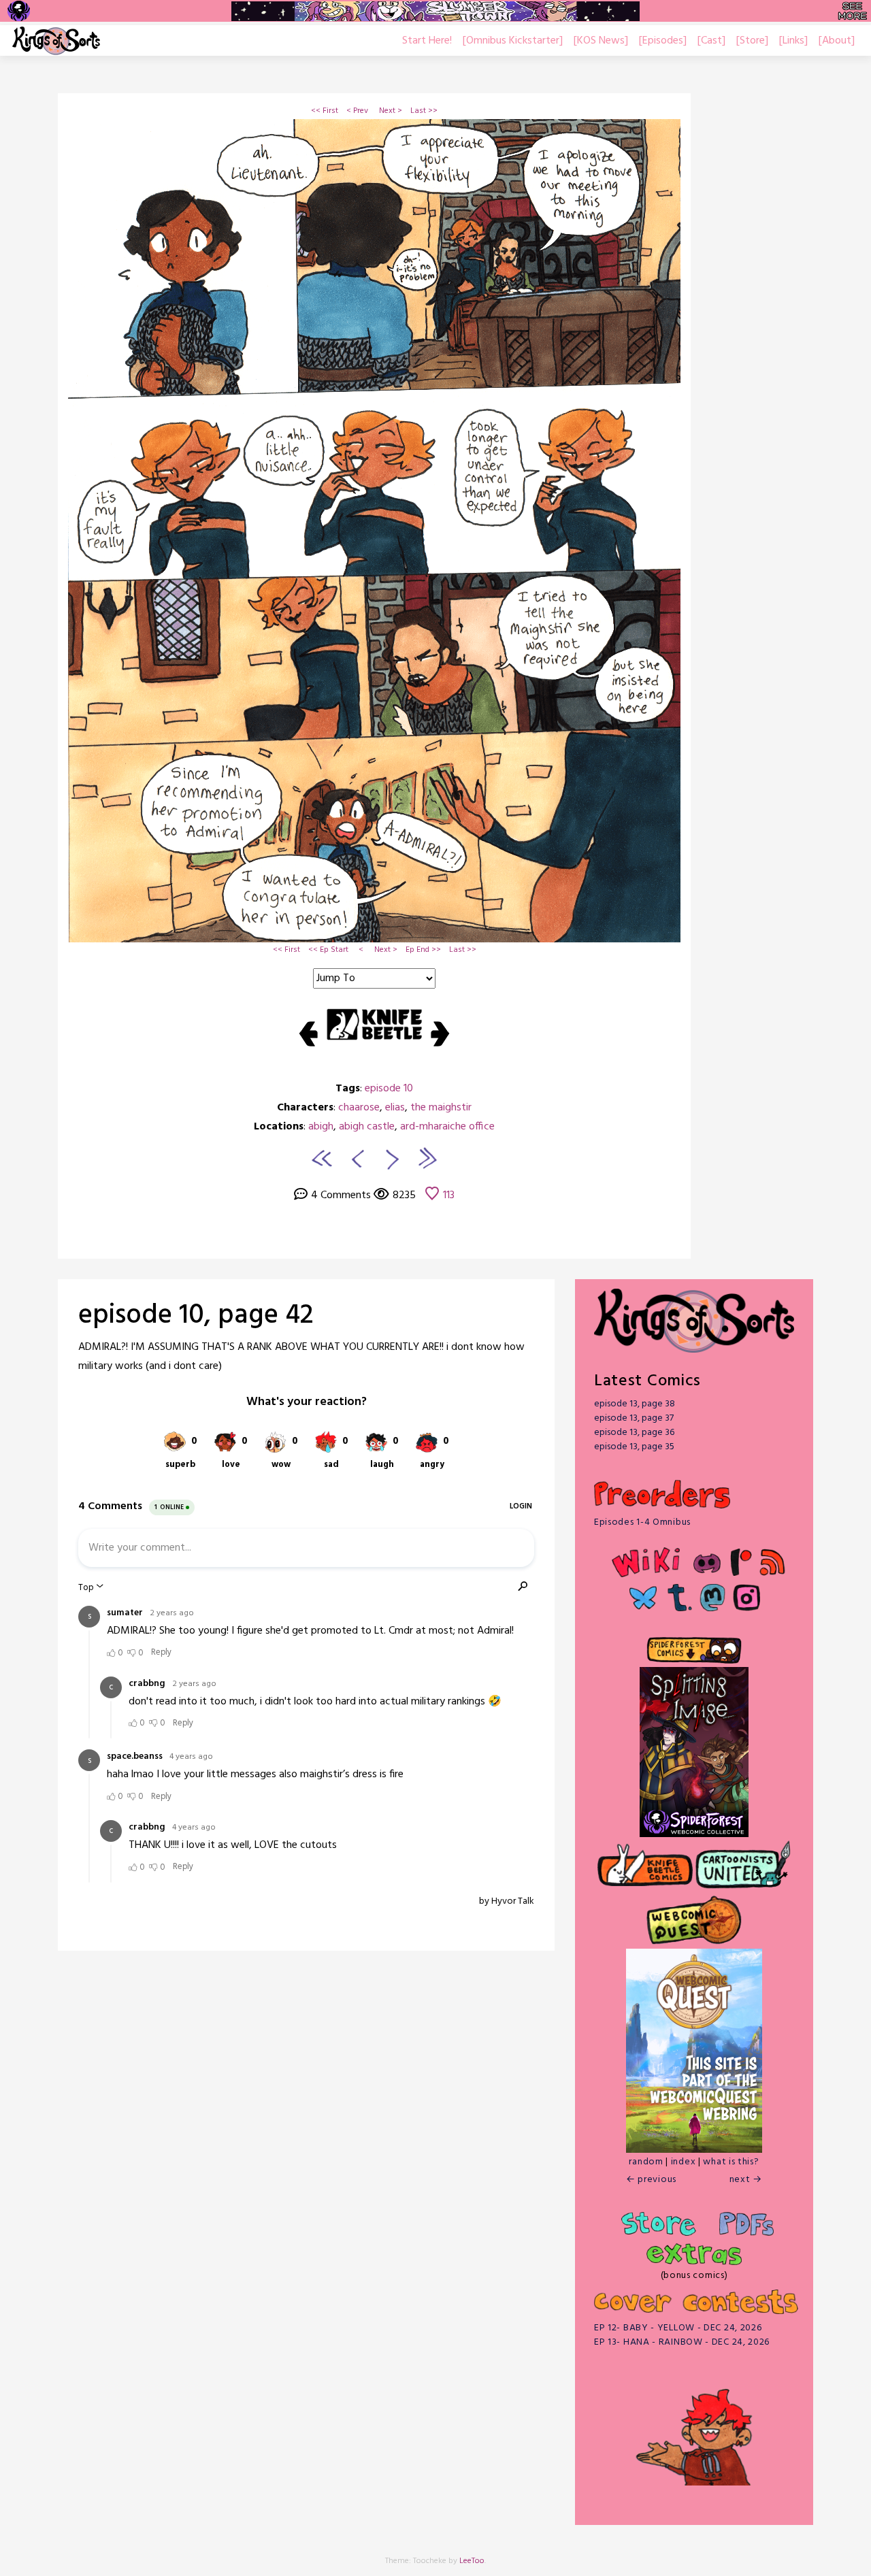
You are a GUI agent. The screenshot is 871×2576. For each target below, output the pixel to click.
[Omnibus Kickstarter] (513, 41)
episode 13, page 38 (635, 1404)
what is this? (731, 2162)
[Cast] (711, 41)
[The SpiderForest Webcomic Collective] (19, 11)
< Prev (357, 111)
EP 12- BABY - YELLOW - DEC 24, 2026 (678, 2328)
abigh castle (367, 1127)
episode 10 (389, 1089)
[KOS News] (601, 41)
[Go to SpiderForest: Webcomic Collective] (694, 1823)
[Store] (752, 41)
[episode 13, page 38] (427, 1158)
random (646, 2162)
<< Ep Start (328, 950)
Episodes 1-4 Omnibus (642, 1522)
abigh (321, 1127)
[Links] (793, 41)
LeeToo (472, 2561)
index (684, 2162)
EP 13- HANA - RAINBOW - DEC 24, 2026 (682, 2342)
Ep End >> (423, 950)
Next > (391, 111)
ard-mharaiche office (447, 1127)
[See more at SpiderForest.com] (852, 11)
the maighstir (441, 1108)
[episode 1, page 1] (322, 1158)
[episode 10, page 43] (393, 1158)
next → (746, 2180)
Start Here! (427, 41)
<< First (325, 111)
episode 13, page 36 (634, 1433)
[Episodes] (663, 41)
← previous (651, 2180)
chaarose (359, 1108)
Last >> (424, 111)
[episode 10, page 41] (356, 1158)
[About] (837, 41)
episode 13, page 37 (634, 1418)
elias (395, 1108)
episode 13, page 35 (634, 1447)
